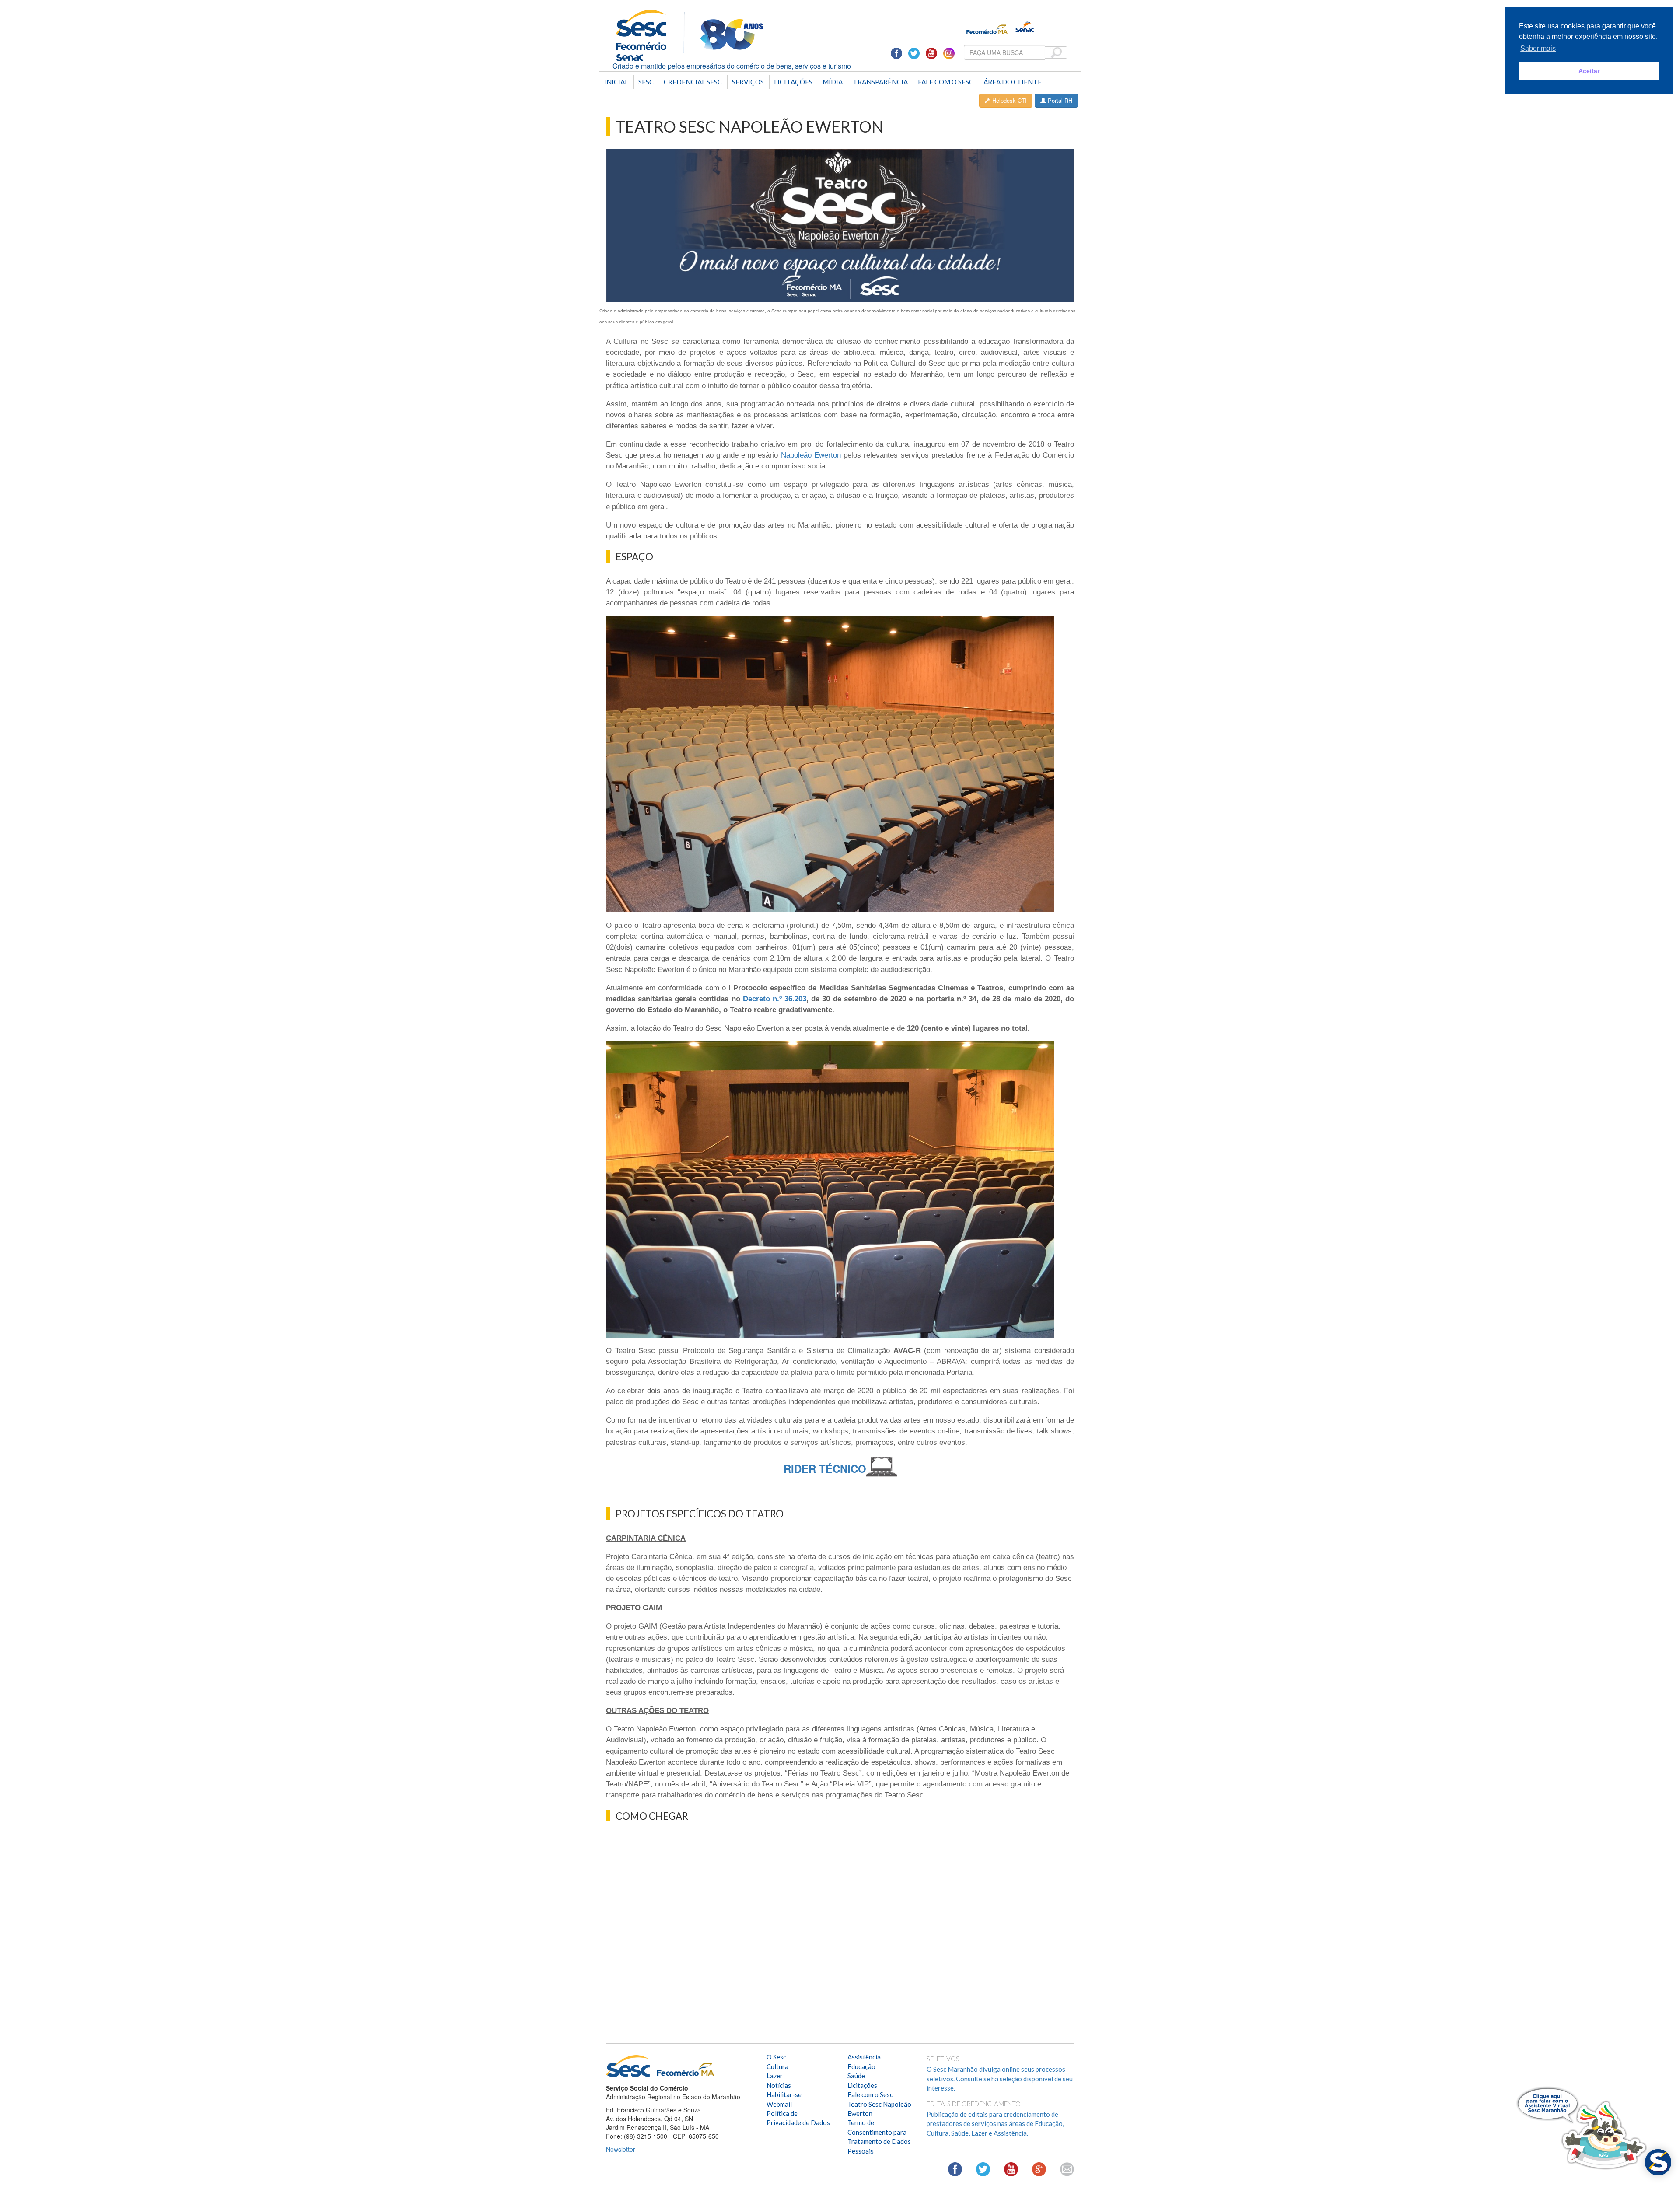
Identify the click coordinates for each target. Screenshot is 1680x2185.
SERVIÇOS (748, 82)
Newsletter (621, 2149)
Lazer (775, 2076)
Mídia (833, 82)
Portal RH (1059, 100)
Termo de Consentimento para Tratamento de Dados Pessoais (879, 2136)
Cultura (777, 2066)
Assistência (864, 2057)
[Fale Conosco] (1067, 2169)
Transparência (880, 82)
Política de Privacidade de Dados (798, 2118)
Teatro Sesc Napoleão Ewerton (879, 2109)
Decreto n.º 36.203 (775, 999)
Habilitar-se (784, 2094)
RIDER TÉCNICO (825, 1468)
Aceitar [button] (1589, 71)
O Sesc (776, 2057)
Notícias (779, 2085)
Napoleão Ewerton (811, 455)
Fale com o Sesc (946, 82)
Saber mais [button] (1538, 48)
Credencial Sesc (693, 82)
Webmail (779, 2104)
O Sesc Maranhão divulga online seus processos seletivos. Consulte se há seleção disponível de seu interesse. (1000, 2078)
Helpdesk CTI (1009, 100)
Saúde (856, 2076)
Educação (861, 2066)
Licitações (793, 82)
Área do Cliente (1013, 82)
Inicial (616, 82)
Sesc (646, 82)
